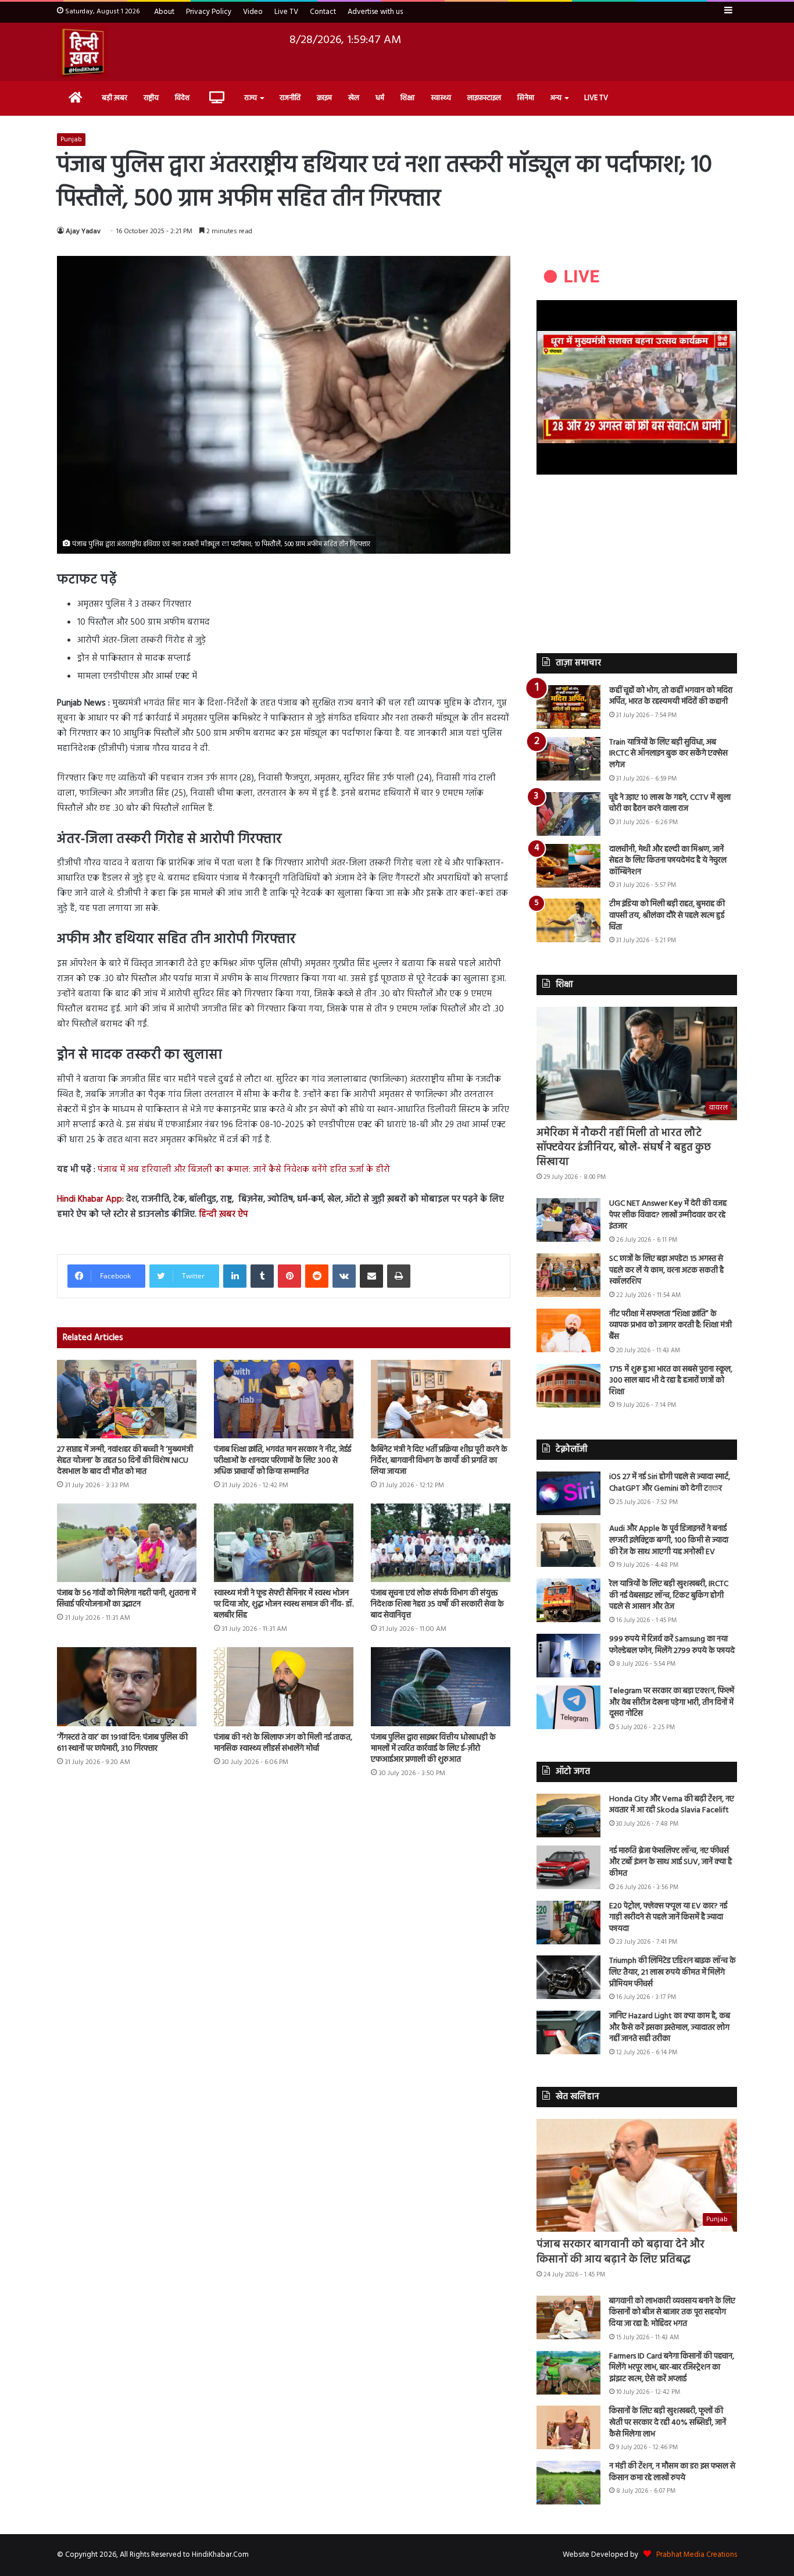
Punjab (71, 140)
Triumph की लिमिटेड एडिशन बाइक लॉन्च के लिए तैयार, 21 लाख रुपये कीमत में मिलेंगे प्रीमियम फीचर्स (673, 1972)
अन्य (556, 98)
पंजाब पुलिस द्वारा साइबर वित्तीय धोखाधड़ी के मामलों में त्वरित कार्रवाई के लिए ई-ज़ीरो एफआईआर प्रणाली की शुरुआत (433, 1749)
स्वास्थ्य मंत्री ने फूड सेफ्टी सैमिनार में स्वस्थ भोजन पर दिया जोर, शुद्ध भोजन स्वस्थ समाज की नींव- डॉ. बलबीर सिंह (284, 1604)
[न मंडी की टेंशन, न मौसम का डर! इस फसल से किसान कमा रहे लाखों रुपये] (568, 2483)
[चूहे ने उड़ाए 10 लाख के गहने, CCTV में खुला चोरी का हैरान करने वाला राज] (568, 814)
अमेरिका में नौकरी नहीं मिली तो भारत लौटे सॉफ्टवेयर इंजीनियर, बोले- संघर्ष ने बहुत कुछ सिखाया (624, 1148)
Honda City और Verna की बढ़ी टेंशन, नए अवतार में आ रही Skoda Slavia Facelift (672, 1805)
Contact (323, 12)
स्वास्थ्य (441, 98)
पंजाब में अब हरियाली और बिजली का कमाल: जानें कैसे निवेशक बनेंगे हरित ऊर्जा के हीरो (244, 1170)
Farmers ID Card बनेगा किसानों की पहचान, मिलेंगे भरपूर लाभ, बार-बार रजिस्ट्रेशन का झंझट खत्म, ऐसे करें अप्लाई (672, 2368)
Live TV (286, 12)
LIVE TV (596, 98)
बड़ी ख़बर (115, 98)
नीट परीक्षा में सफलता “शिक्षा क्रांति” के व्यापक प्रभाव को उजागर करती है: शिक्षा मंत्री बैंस (670, 1326)
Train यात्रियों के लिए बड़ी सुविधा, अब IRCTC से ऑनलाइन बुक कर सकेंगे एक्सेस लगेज (668, 754)
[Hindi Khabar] (83, 52)
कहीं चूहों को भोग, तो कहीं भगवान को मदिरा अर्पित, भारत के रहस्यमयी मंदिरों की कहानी (671, 696)
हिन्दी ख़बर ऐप (222, 1214)
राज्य (251, 98)
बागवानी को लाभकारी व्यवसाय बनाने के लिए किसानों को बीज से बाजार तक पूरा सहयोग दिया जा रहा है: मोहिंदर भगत (672, 2313)
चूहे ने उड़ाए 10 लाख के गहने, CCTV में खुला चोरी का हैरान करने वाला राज (670, 804)
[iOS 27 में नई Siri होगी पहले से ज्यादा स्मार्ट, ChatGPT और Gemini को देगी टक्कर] (568, 1493)
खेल (354, 98)
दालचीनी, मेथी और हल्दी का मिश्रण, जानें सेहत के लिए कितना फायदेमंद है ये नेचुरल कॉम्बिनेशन (668, 861)
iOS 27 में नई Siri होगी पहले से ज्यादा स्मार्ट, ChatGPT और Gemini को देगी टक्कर (670, 1483)
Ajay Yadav (83, 231)
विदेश (182, 98)
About (164, 12)
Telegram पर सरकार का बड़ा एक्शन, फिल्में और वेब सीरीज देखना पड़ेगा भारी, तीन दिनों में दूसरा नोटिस (672, 1702)
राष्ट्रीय (151, 98)
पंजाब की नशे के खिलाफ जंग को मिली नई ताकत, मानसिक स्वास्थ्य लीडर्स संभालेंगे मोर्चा (283, 1743)
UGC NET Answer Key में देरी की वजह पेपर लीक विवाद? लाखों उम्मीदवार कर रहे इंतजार (668, 1215)
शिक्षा (407, 98)
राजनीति (290, 98)
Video (253, 12)
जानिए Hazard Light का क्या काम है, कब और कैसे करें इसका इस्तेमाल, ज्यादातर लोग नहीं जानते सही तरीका (670, 2028)
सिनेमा (526, 98)
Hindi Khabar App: (90, 1199)
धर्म (380, 98)
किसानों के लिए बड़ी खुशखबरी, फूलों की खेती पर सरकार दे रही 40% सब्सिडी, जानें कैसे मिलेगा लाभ (668, 2422)
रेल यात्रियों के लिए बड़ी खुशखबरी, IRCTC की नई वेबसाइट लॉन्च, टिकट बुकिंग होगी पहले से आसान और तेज (669, 1595)
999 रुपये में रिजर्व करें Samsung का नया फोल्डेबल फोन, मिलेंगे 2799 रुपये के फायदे (672, 1645)
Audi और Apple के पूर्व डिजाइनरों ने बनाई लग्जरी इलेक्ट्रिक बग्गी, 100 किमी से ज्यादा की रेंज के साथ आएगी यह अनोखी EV (669, 1540)
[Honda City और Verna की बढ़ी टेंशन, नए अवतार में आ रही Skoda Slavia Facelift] (568, 1816)
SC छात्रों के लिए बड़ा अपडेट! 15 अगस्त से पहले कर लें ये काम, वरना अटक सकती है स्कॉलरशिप (666, 1270)
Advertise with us (375, 12)
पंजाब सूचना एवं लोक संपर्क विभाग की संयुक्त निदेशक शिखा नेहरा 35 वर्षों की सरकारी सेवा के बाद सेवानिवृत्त (437, 1604)
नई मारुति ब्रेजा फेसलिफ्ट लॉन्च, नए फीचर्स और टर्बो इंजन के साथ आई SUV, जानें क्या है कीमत (670, 1862)
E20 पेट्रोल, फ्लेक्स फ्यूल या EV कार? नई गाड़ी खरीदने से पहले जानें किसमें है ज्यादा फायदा (668, 1918)
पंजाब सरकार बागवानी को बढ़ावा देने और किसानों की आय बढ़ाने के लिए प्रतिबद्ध (620, 2252)
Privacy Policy (209, 12)
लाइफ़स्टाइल (484, 98)
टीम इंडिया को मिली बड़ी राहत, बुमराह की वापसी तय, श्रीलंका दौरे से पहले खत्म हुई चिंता (667, 915)
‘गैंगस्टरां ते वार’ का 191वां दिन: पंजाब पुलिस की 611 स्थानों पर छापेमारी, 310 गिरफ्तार (122, 1743)
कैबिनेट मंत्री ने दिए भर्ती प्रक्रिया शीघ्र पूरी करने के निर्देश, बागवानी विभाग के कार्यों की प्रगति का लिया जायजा (439, 1461)
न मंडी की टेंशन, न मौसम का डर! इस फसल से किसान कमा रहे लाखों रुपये (672, 2472)
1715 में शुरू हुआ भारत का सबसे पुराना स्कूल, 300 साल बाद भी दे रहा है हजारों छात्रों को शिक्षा (671, 1381)
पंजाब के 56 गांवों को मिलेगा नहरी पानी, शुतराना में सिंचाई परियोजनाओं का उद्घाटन (126, 1599)
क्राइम (324, 98)
